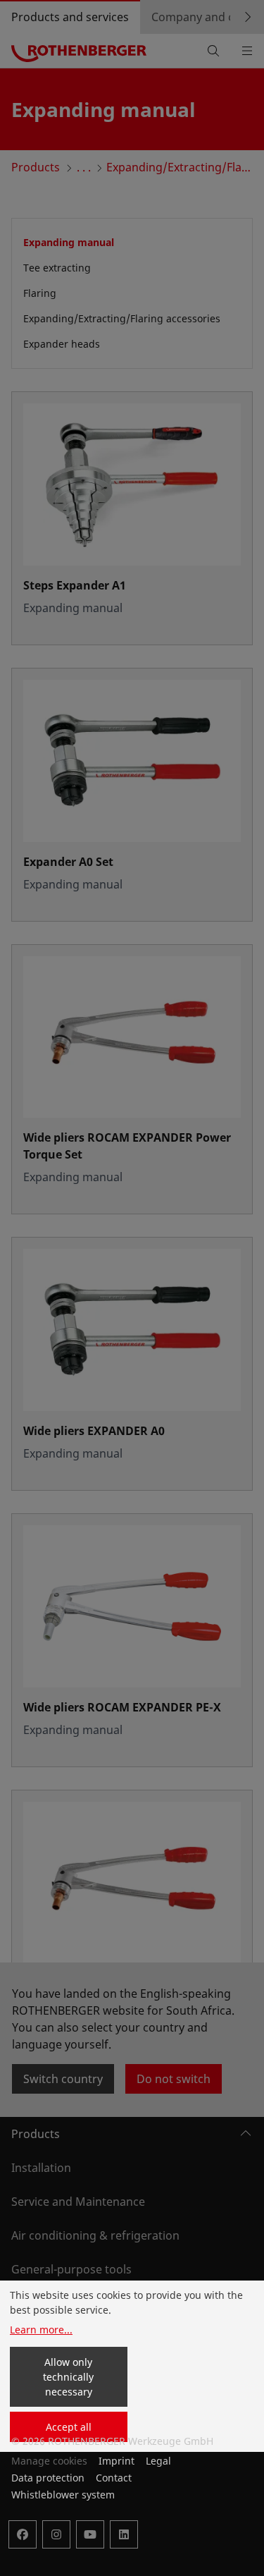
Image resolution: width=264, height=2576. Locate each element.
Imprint (117, 2461)
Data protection (48, 2478)
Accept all (69, 2427)
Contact (114, 2478)
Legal (158, 2461)
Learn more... (41, 2330)
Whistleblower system (63, 2495)
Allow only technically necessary (68, 2377)
